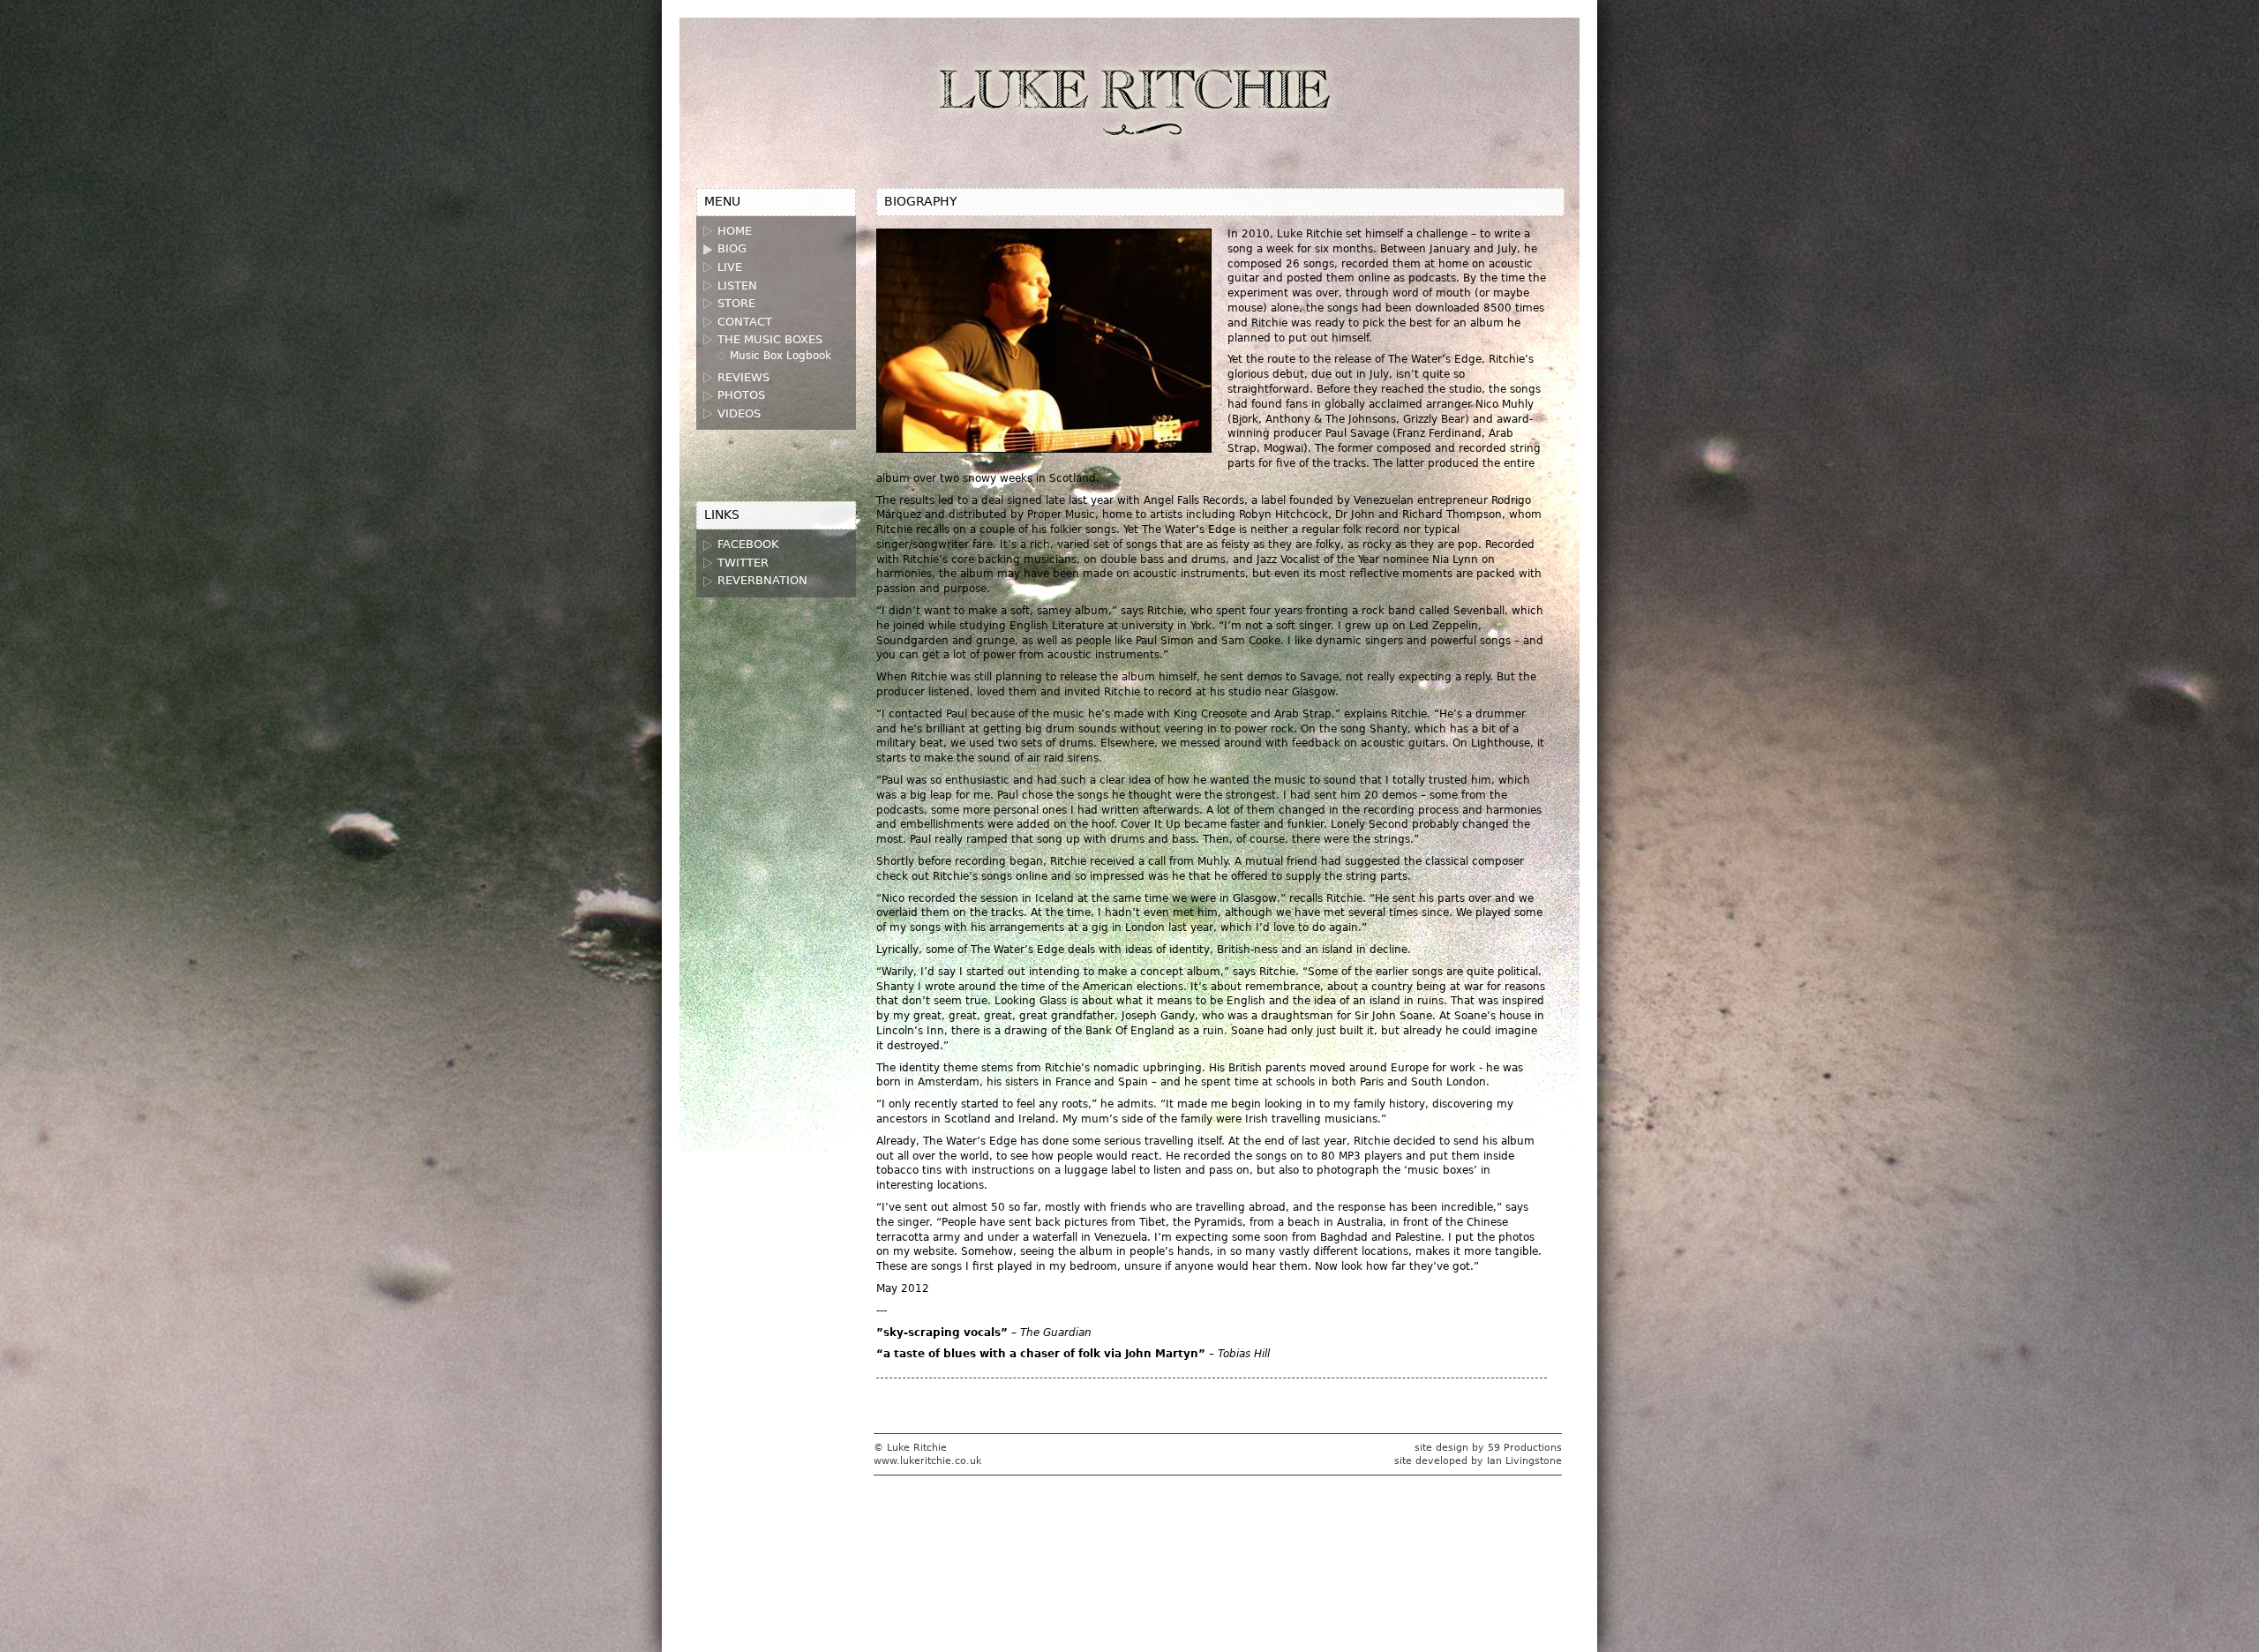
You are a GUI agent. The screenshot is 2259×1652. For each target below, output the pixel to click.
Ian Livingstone (1524, 1461)
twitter (743, 563)
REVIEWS (743, 377)
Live (730, 267)
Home (735, 231)
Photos (741, 395)
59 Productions (1525, 1448)
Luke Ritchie (1130, 105)
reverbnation (762, 580)
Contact (745, 322)
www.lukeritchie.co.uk (927, 1461)
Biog (732, 248)
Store (736, 303)
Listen (737, 285)
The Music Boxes (770, 339)
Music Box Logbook (781, 356)
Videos (739, 413)
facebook (748, 544)
